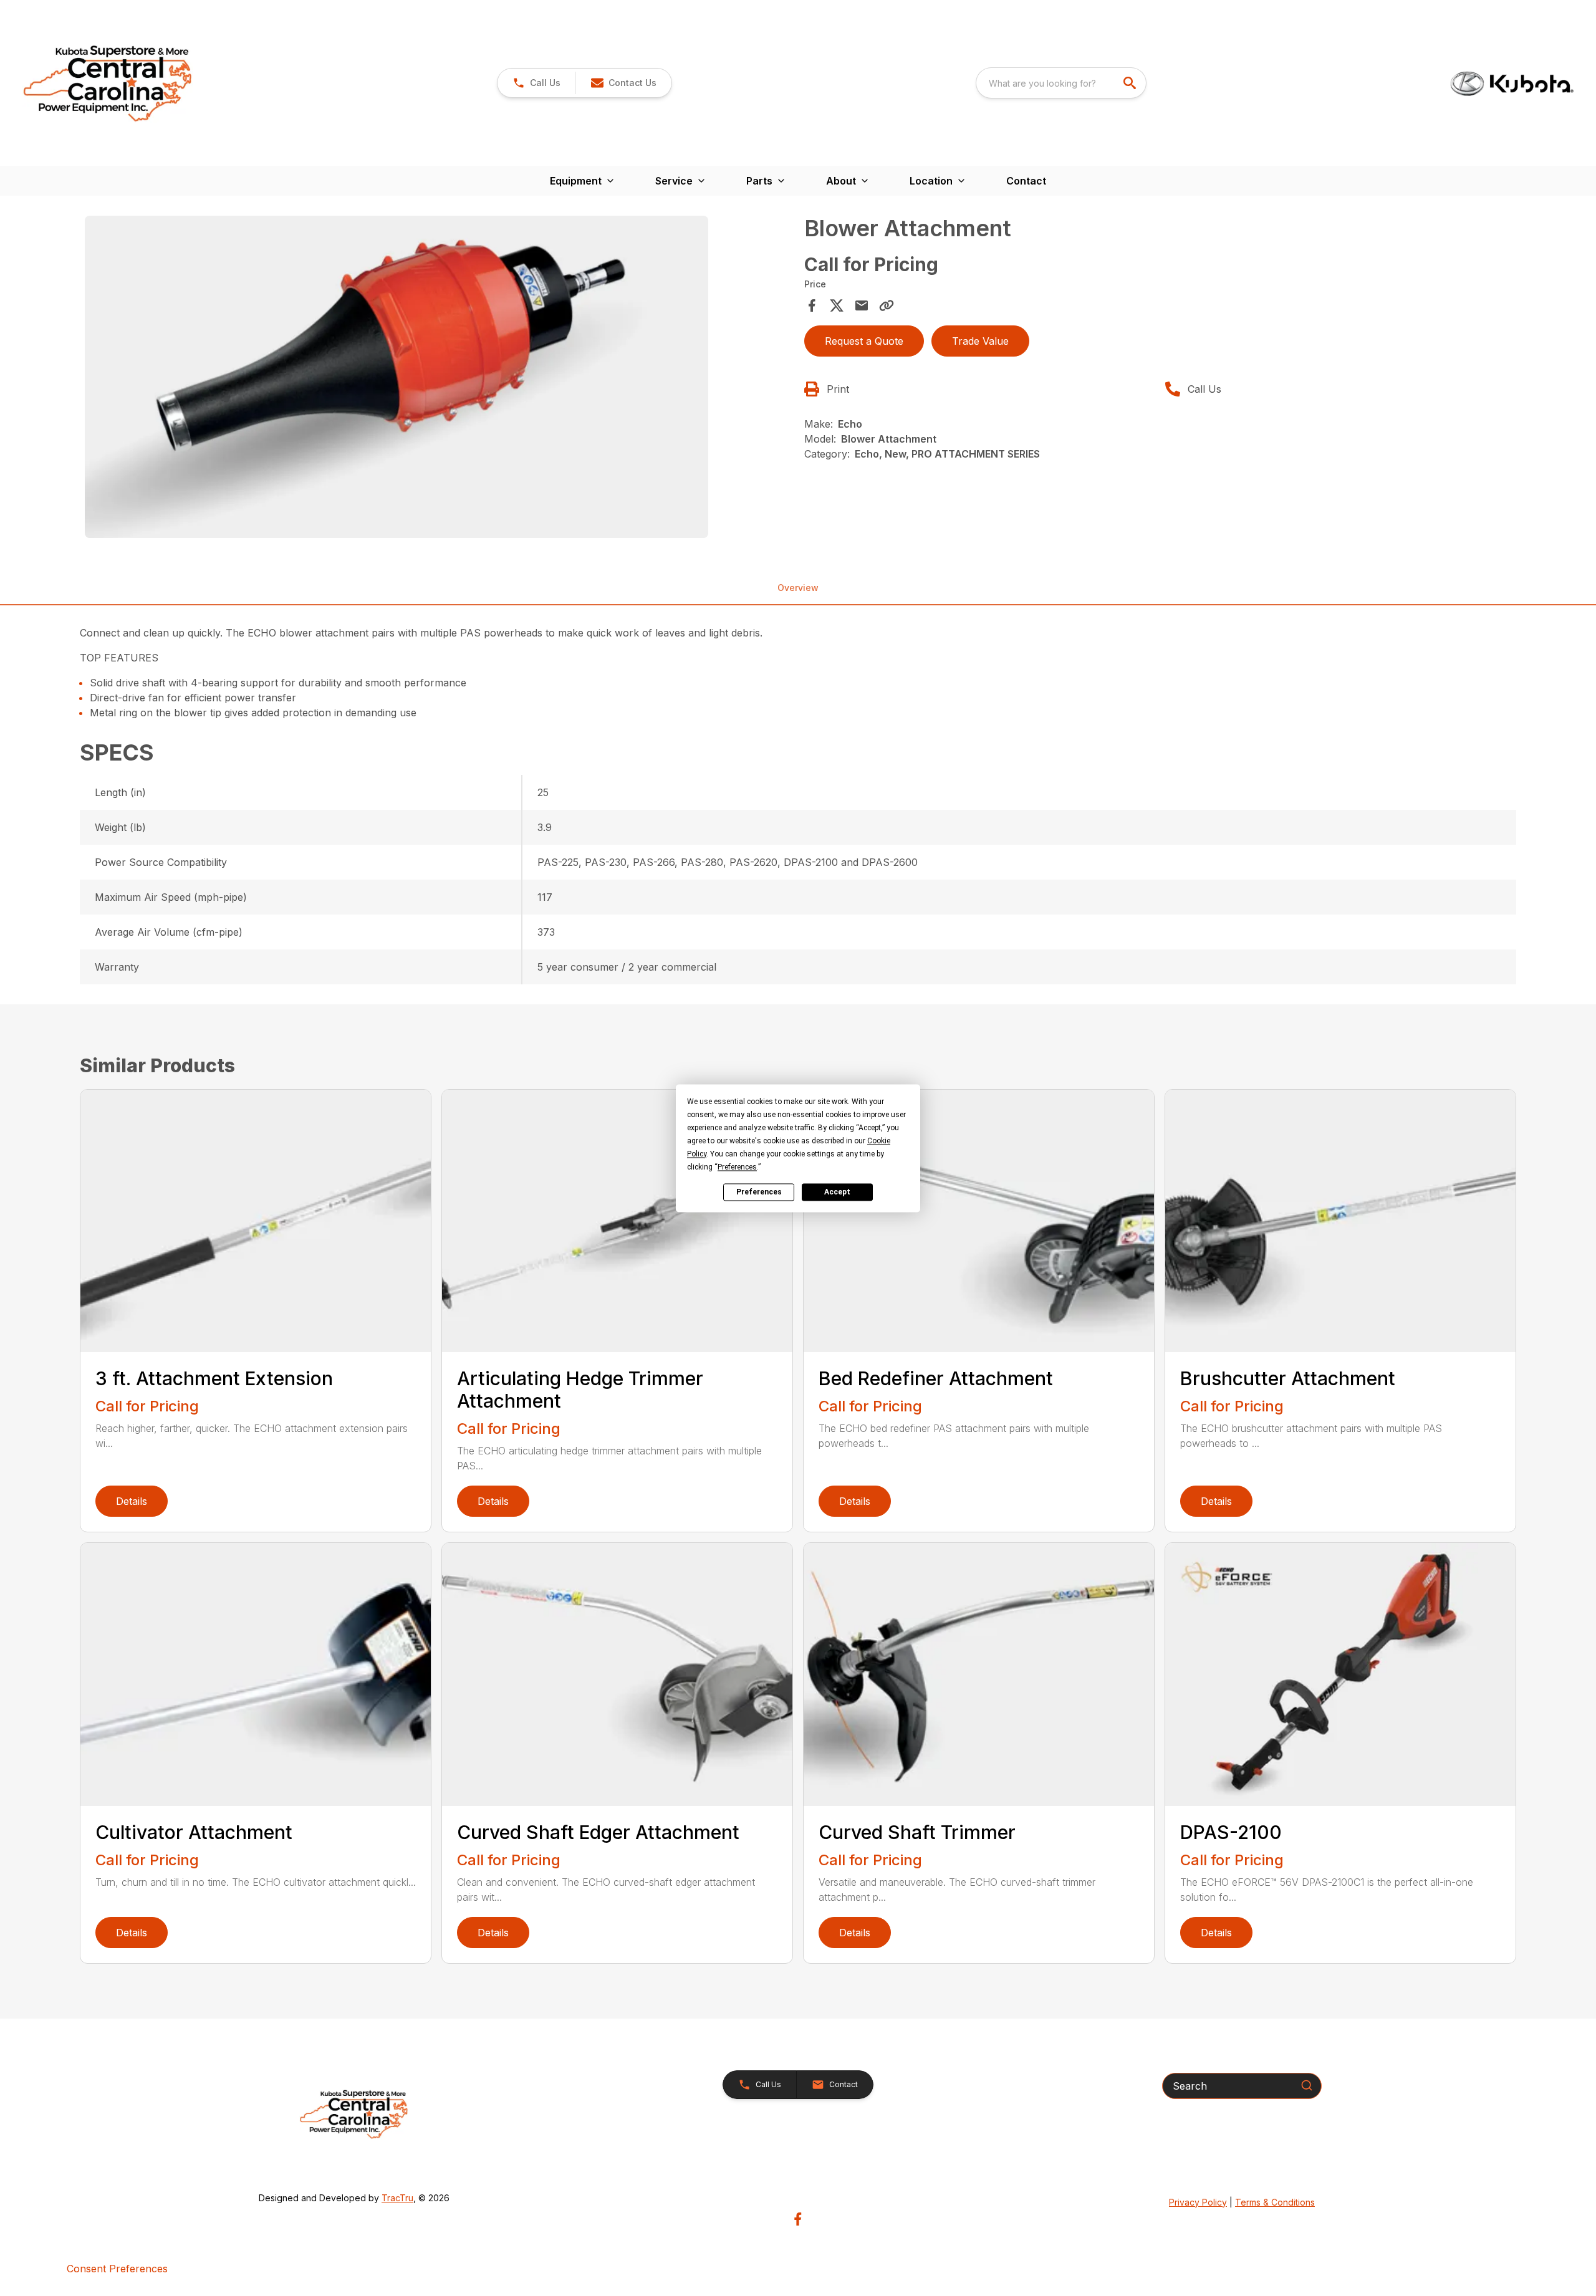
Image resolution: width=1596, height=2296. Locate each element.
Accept (837, 1192)
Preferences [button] (737, 1167)
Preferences (759, 1192)
